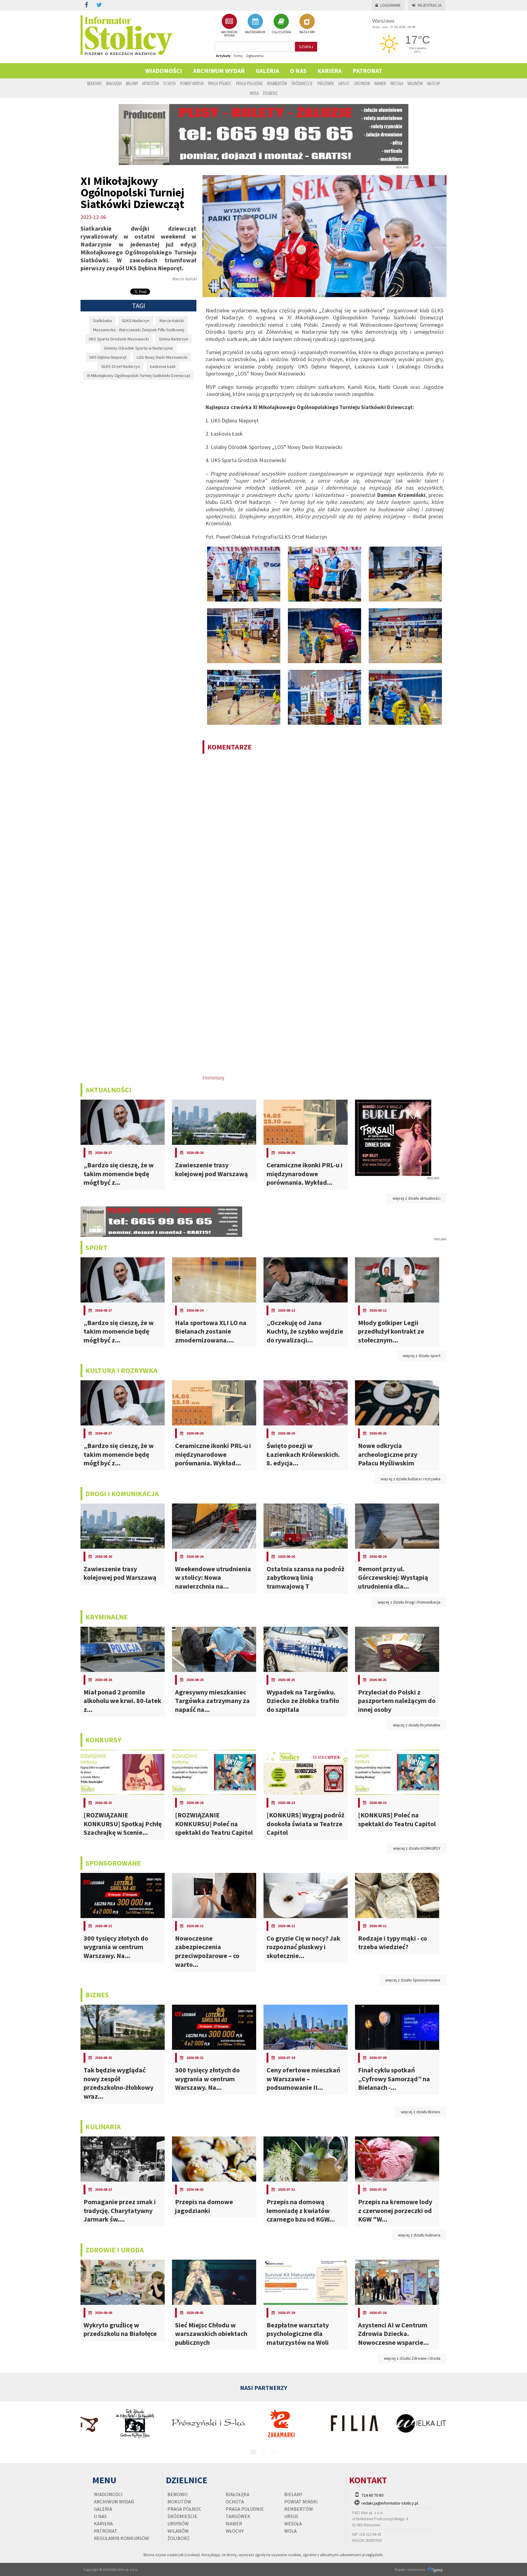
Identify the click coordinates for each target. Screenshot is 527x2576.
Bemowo (95, 83)
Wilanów (415, 83)
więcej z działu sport (422, 1356)
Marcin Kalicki (172, 321)
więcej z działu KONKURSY (417, 1848)
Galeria (267, 71)
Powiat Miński (192, 83)
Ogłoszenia (255, 56)
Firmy (238, 56)
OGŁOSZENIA (281, 32)
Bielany (132, 83)
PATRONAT (367, 71)
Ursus (344, 83)
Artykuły (223, 56)
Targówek (325, 83)
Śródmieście (302, 83)
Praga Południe (249, 83)
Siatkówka (102, 321)
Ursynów (362, 83)
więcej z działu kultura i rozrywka (410, 1479)
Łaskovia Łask (163, 366)
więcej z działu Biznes (421, 2112)
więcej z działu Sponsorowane (413, 1980)
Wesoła (397, 83)
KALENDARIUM (255, 32)
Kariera (330, 71)
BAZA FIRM (307, 32)
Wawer (380, 83)
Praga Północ (220, 83)
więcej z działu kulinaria (419, 2235)
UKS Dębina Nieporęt (108, 357)
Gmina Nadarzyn (174, 339)
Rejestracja (430, 5)
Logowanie (391, 5)
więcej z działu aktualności (416, 1198)
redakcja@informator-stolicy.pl (390, 2503)
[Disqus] (324, 837)
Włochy (433, 83)
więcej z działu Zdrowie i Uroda (412, 2358)
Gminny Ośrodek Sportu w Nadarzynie (138, 348)
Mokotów (151, 83)
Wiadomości (164, 71)
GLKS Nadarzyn (136, 321)
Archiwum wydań (219, 71)
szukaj (306, 47)
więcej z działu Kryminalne (417, 1725)
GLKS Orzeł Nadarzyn (121, 366)
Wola (254, 93)
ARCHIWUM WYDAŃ (229, 34)
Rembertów (277, 83)
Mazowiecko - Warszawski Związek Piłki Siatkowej (139, 330)
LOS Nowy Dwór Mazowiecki (162, 357)
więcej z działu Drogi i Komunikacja (409, 1602)
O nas (298, 71)
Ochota (169, 83)
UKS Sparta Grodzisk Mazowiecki (119, 339)
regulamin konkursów (122, 2538)
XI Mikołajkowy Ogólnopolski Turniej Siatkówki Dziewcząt (138, 375)
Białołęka (114, 83)
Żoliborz (270, 93)
